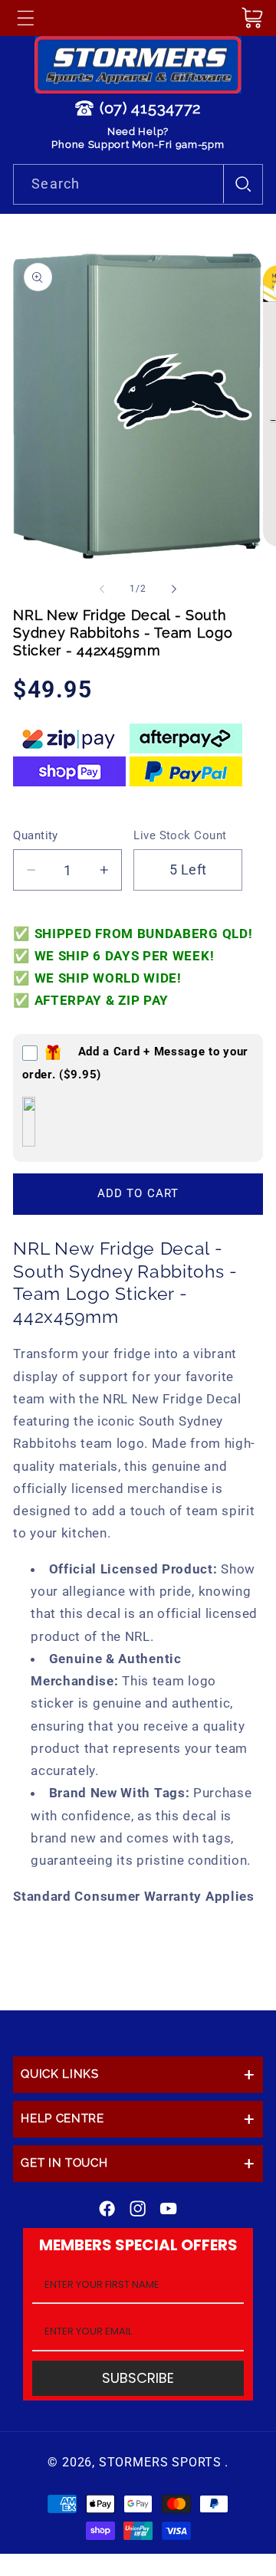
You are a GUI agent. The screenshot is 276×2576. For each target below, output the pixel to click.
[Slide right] (174, 589)
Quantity (36, 835)
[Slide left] (102, 589)
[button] (25, 18)
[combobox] (138, 185)
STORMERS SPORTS (160, 2462)
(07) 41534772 (150, 108)
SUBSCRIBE (138, 2378)
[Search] (243, 184)
